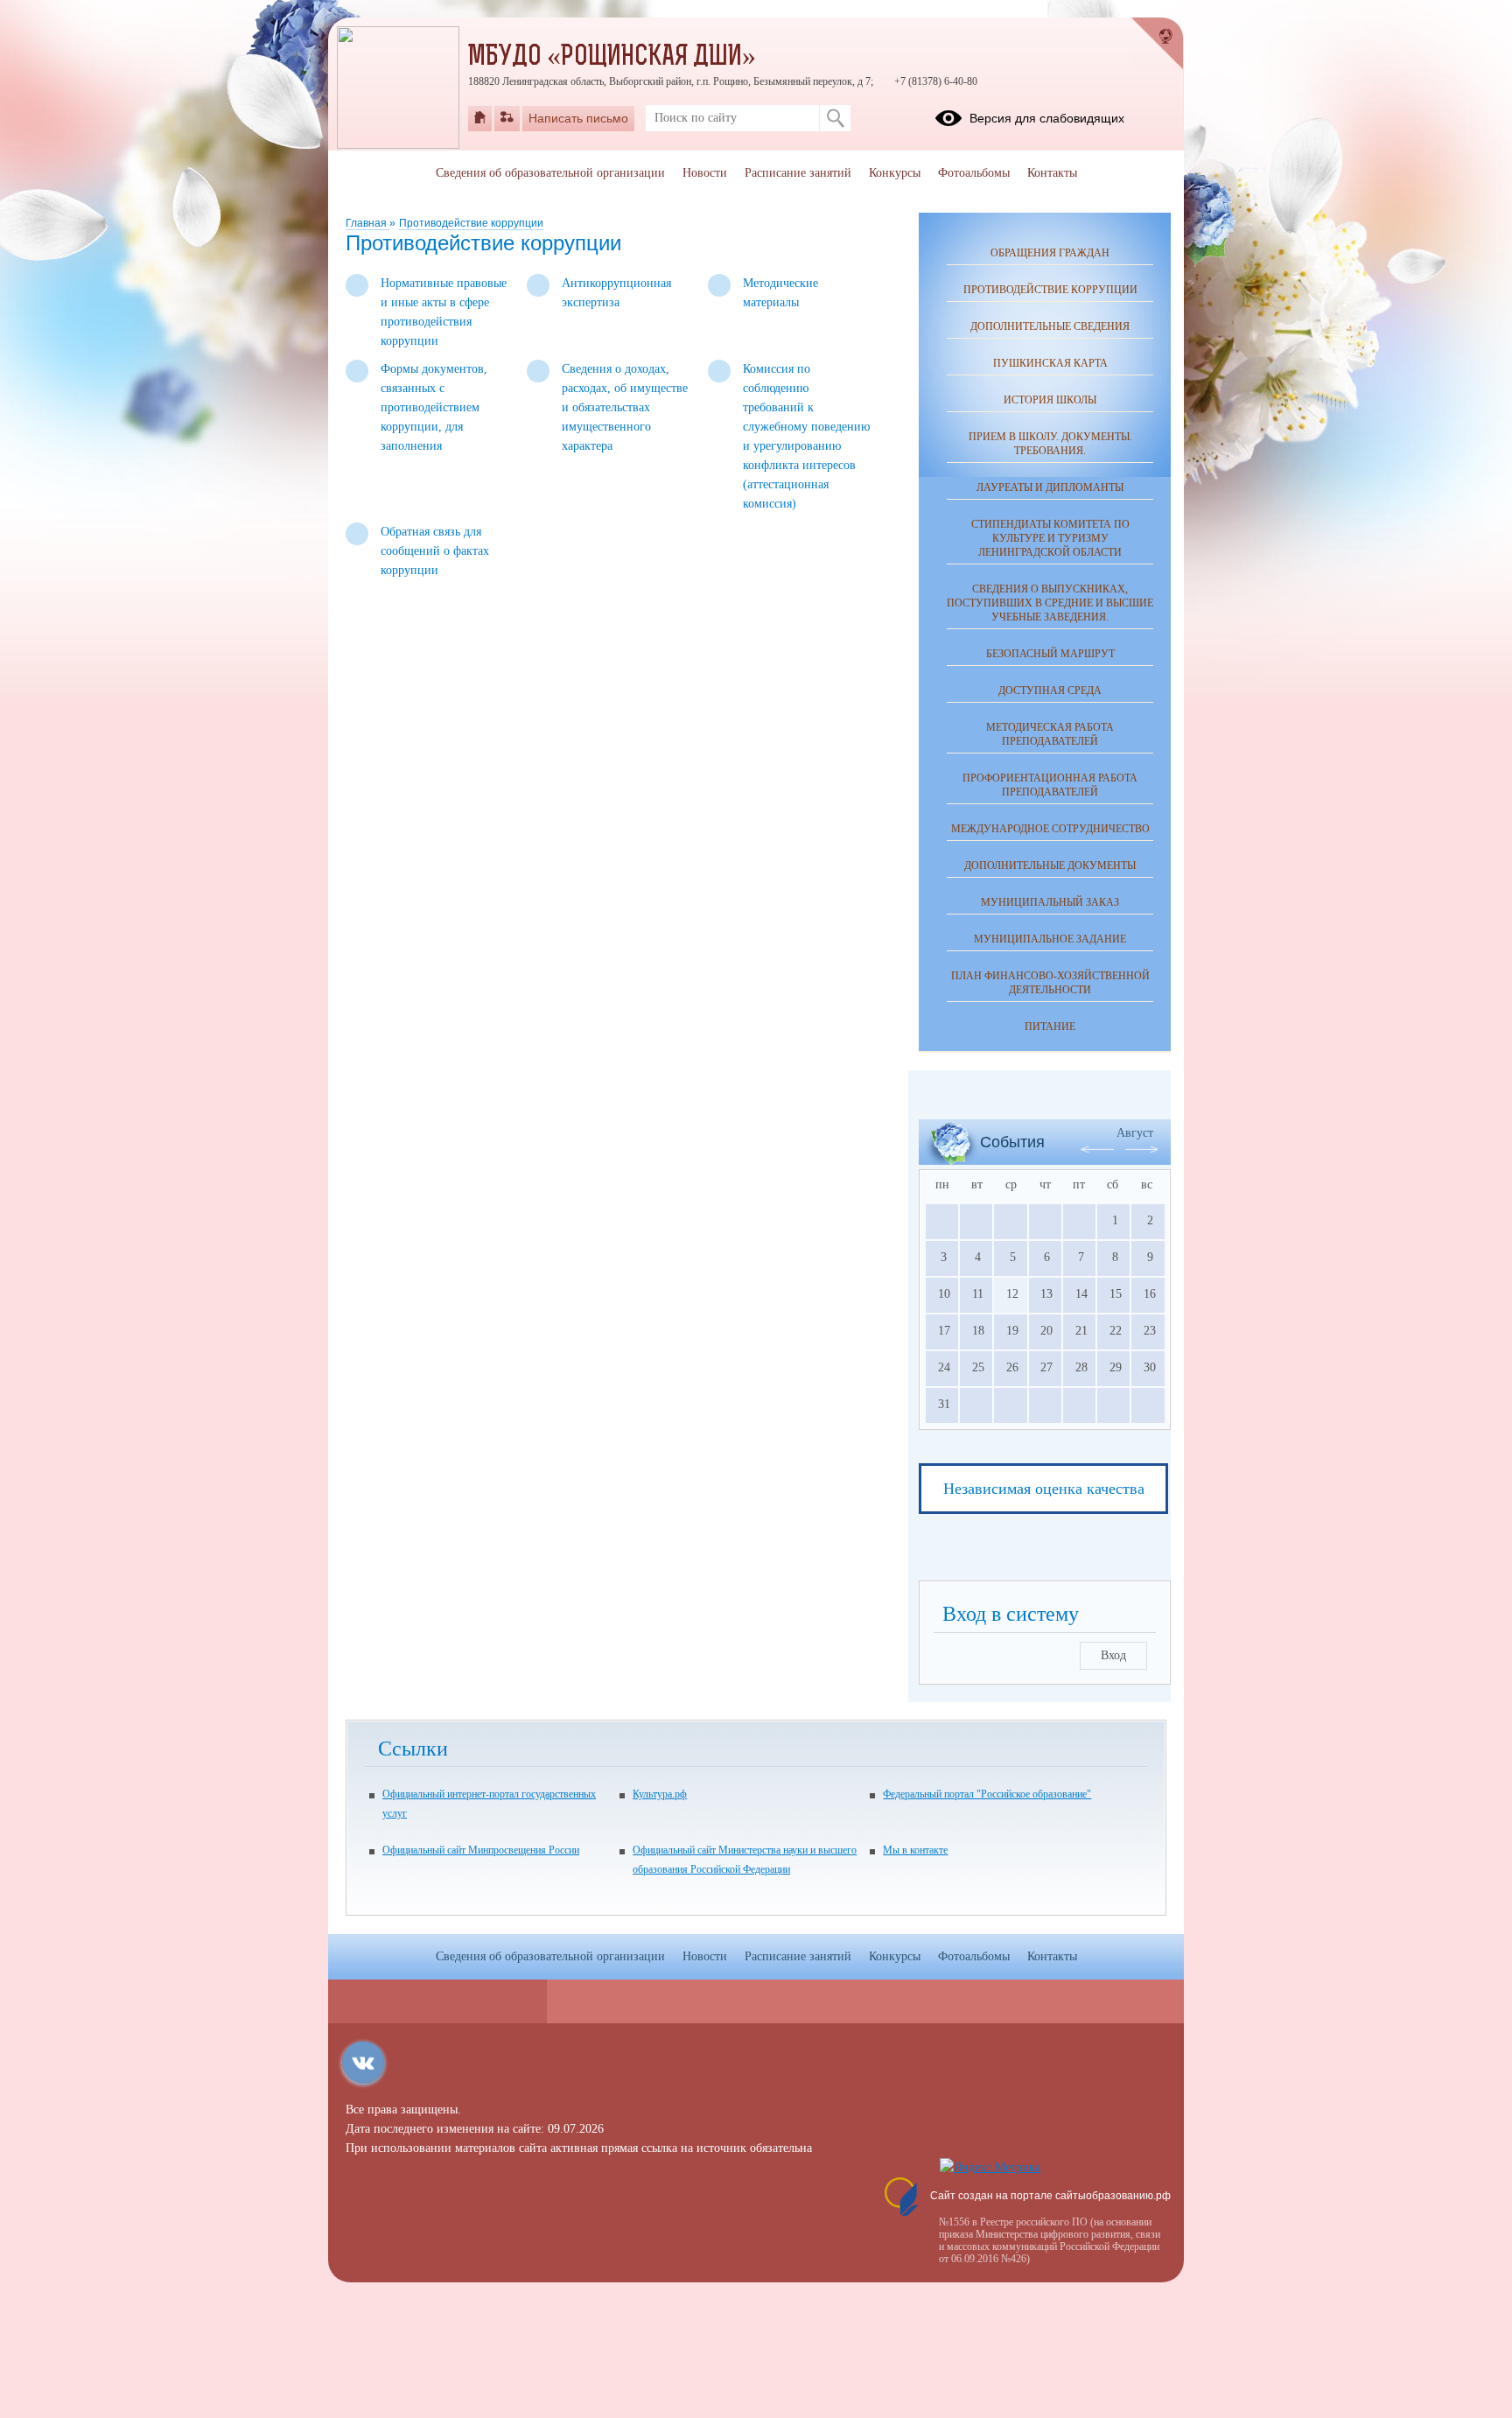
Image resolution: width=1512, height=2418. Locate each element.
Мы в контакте (915, 1850)
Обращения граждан (1050, 253)
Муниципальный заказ (1050, 902)
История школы (1050, 400)
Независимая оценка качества (1044, 1489)
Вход (1113, 1655)
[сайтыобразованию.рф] (1158, 44)
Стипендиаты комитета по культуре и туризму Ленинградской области (1050, 538)
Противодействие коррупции (471, 223)
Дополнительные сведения (1050, 326)
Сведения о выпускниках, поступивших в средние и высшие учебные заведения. (1050, 603)
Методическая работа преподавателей (1050, 734)
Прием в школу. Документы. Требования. (1050, 444)
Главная (367, 223)
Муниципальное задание (1050, 939)
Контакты (1052, 173)
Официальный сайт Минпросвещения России (481, 1850)
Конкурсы (895, 173)
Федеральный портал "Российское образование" (987, 1794)
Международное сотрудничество (1050, 829)
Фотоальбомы (974, 173)
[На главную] (480, 118)
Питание (1050, 1027)
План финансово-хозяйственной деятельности (1050, 983)
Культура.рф (660, 1794)
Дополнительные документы (1050, 866)
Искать (835, 118)
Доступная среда (1050, 690)
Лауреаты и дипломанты (1050, 487)
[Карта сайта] (507, 118)
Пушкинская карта (1050, 363)
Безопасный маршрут (1050, 654)
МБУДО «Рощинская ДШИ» (612, 58)
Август (1135, 1133)
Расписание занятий (798, 173)
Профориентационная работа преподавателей (1050, 785)
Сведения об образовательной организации (550, 173)
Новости (705, 173)
